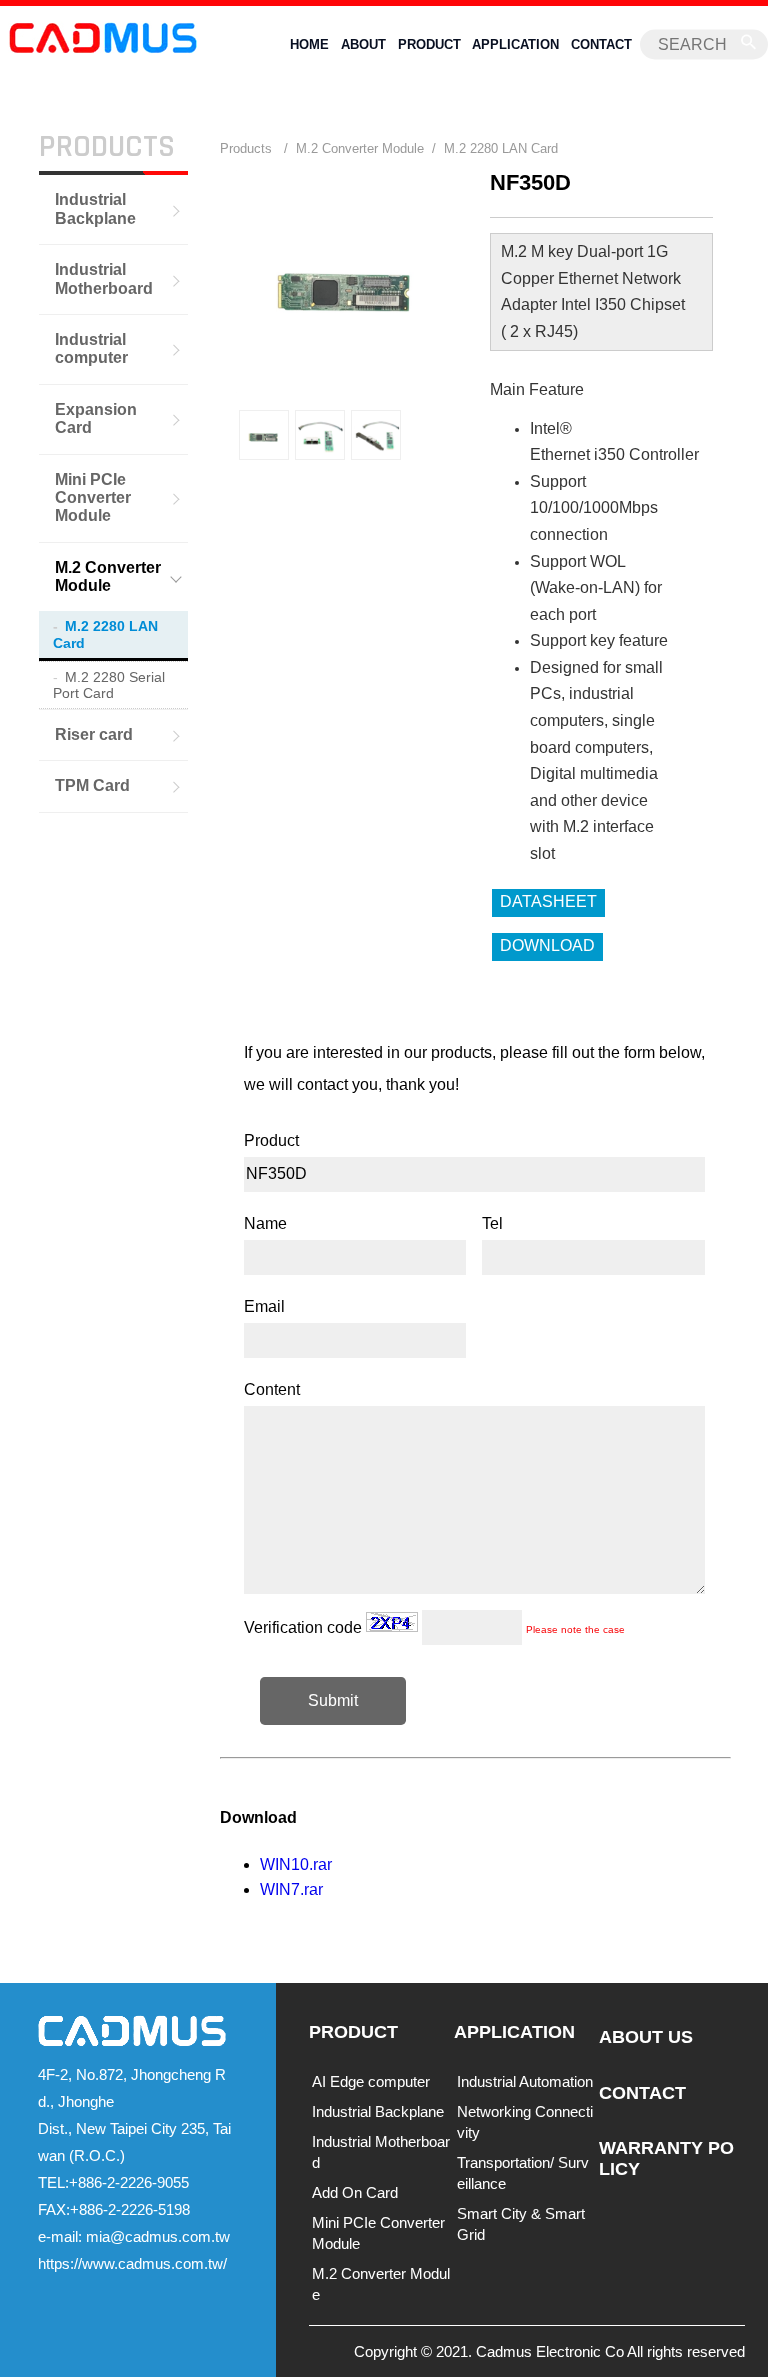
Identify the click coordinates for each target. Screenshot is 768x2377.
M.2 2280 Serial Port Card (109, 685)
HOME (309, 44)
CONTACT (601, 44)
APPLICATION (515, 44)
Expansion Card (96, 418)
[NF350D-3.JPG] (264, 435)
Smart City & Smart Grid (521, 2224)
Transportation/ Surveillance (523, 2173)
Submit (333, 1700)
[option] (264, 435)
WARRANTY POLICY (666, 2158)
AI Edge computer (371, 2081)
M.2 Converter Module (108, 576)
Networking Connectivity (525, 2122)
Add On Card (355, 2192)
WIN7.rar (291, 1889)
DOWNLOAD (547, 945)
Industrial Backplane (95, 208)
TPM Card (92, 785)
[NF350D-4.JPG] (320, 435)
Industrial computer (91, 348)
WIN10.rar (296, 1864)
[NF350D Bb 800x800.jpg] (376, 435)
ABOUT (363, 44)
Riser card (94, 734)
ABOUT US (646, 2037)
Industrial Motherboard (104, 278)
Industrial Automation (525, 2081)
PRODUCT (429, 44)
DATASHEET (548, 901)
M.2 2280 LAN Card (105, 634)
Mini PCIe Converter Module (93, 498)
